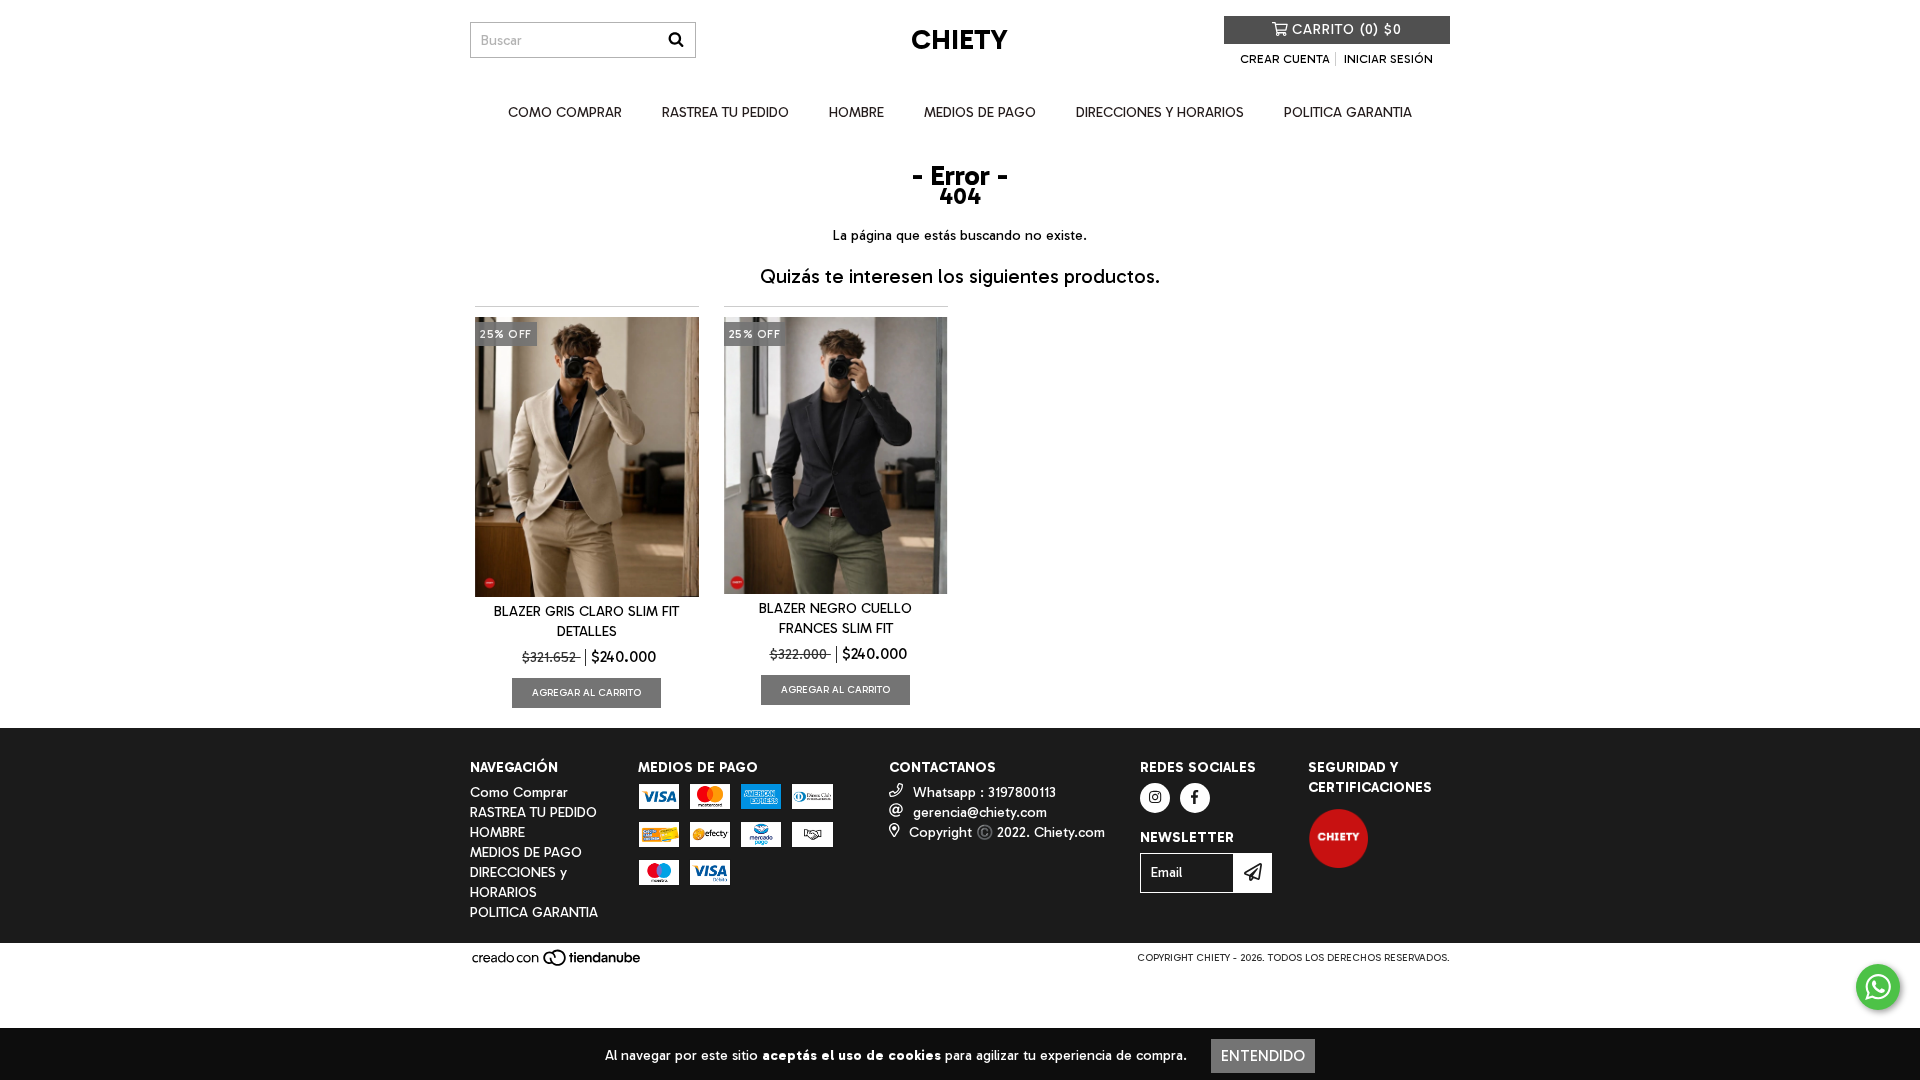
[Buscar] (676, 40)
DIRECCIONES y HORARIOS (1160, 112)
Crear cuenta (1285, 59)
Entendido (1263, 1056)
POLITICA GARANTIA (1348, 112)
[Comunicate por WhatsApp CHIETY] (1878, 987)
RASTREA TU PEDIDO (725, 112)
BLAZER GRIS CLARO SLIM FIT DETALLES (586, 621)
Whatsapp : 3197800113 (984, 792)
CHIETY (959, 39)
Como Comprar (565, 112)
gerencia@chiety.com (980, 812)
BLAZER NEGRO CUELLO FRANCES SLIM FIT (835, 618)
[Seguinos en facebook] (1195, 798)
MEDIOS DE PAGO (980, 112)
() (1347, 29)
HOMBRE (856, 112)
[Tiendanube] (557, 964)
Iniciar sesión (1388, 59)
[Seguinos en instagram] (1155, 798)
